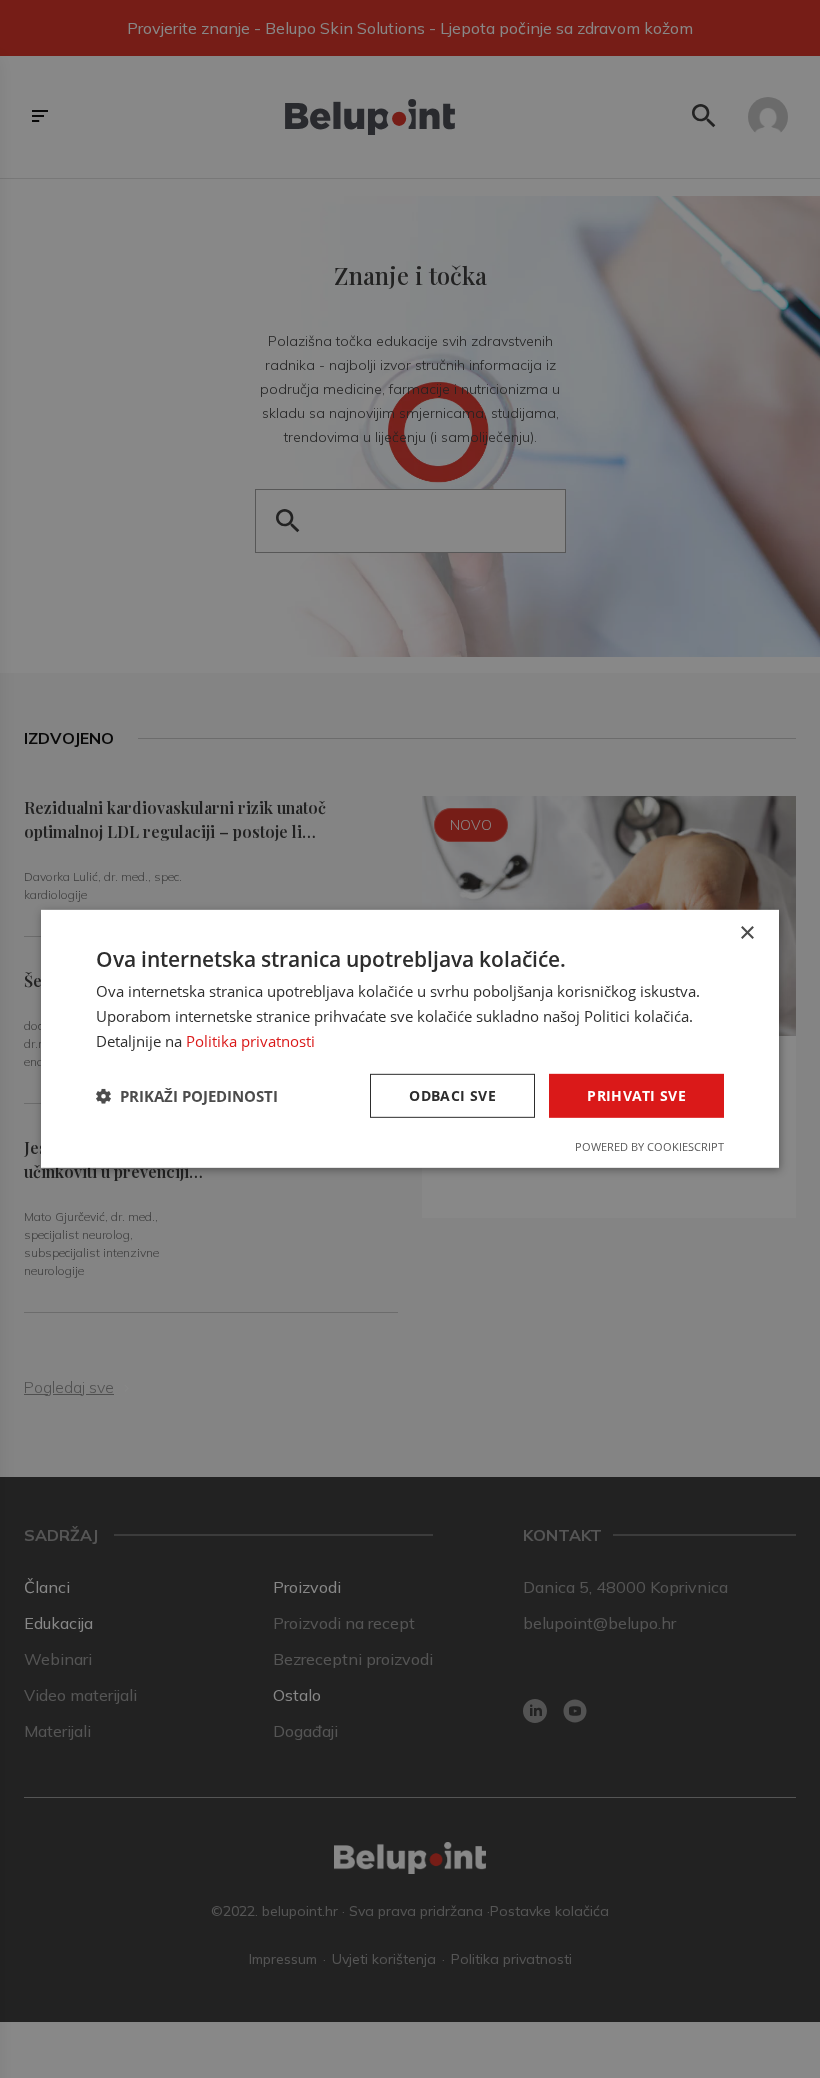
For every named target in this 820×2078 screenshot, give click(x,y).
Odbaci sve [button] (452, 1094)
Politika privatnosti (250, 1041)
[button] (187, 1096)
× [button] (746, 933)
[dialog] (410, 1039)
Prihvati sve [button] (636, 1094)
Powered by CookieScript (649, 1146)
